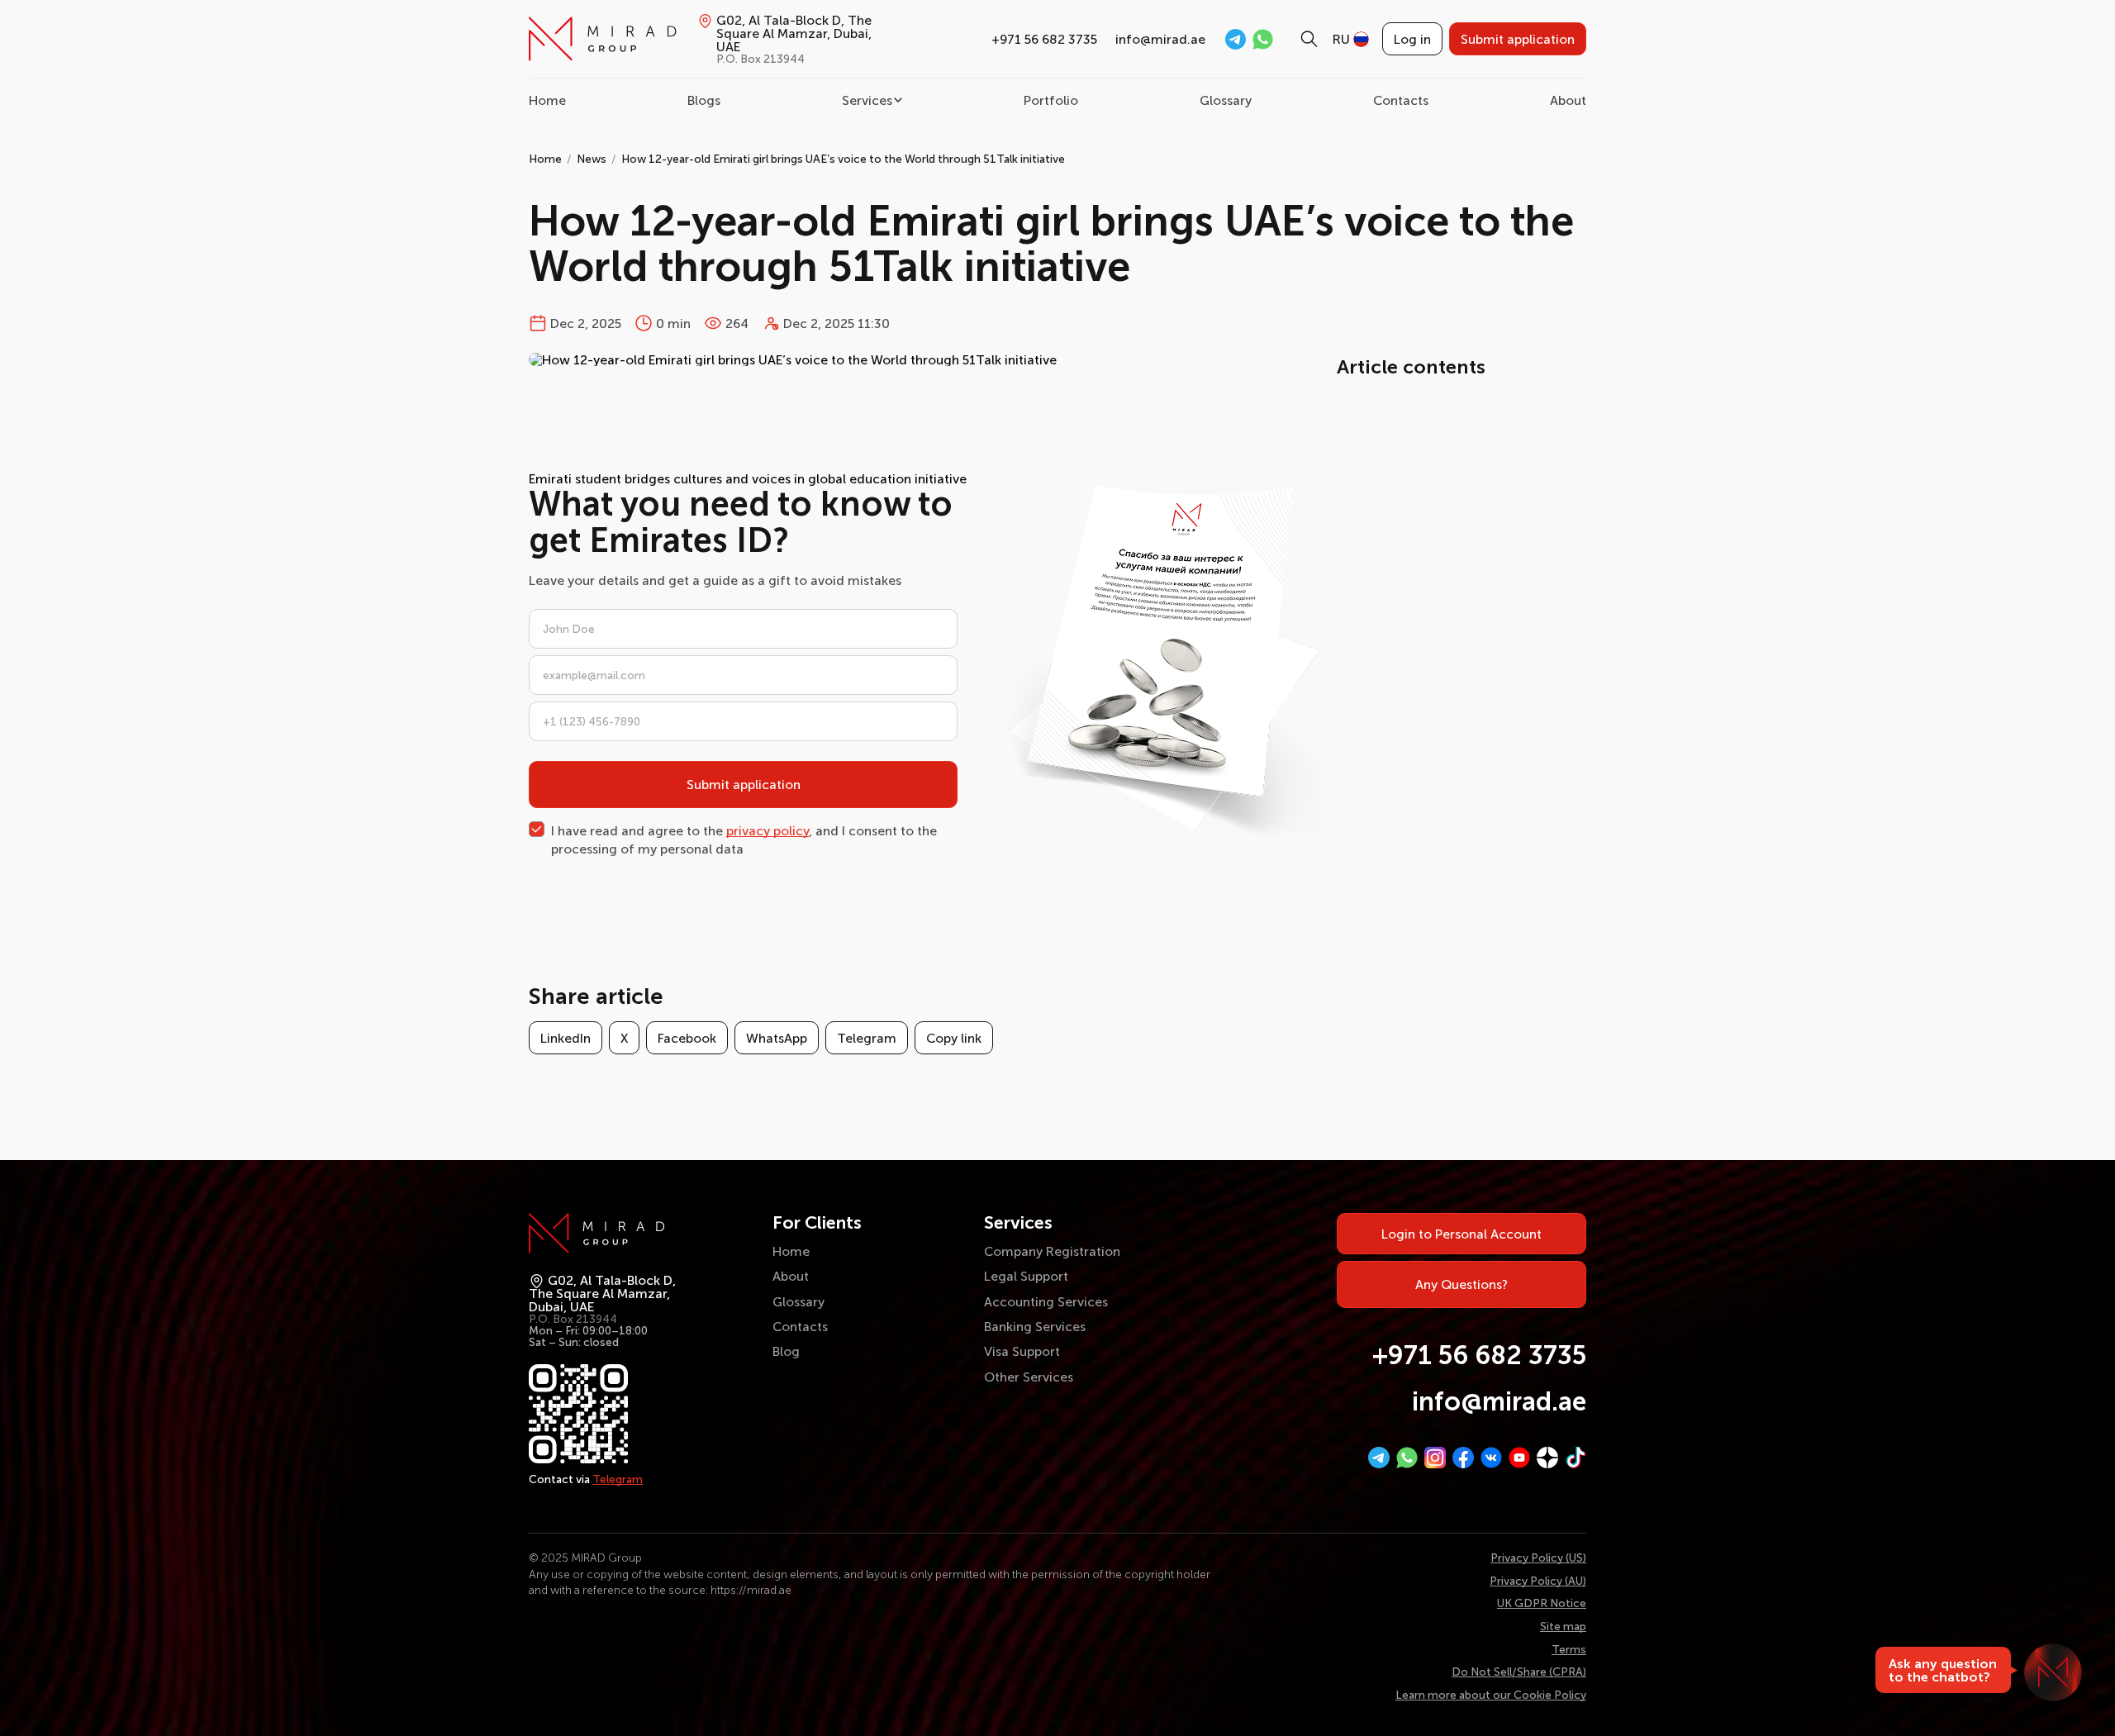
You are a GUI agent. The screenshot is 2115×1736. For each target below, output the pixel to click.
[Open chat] (2053, 1672)
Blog (786, 1351)
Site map (1563, 1626)
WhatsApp (777, 1038)
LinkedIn (566, 1038)
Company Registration (1052, 1251)
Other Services (1029, 1377)
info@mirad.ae (1160, 39)
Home (547, 100)
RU (1341, 39)
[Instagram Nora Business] (1435, 1458)
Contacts (1401, 100)
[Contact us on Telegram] (1236, 39)
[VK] (1491, 1458)
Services (867, 100)
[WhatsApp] (1407, 1458)
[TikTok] (1576, 1458)
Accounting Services (1046, 1301)
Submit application (1518, 39)
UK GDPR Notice (1542, 1603)
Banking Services (1035, 1326)
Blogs (704, 100)
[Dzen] (1547, 1458)
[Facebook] (1463, 1458)
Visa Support (1022, 1351)
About (1568, 100)
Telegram (867, 1038)
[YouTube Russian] (1519, 1458)
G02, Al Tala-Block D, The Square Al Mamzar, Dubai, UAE (794, 39)
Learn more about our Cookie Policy (1491, 1695)
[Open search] (1309, 39)
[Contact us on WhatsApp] (1263, 39)
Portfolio (1051, 100)
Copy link (954, 1038)
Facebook (687, 1038)
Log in (1412, 39)
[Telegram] (1379, 1458)
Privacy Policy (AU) (1538, 1581)
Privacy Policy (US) (1538, 1558)
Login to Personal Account (1461, 1234)
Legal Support (1026, 1276)
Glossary (1226, 100)
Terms (1569, 1649)
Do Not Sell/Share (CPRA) (1519, 1672)
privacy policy (768, 830)
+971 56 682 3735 (1044, 39)
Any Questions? (1461, 1284)
